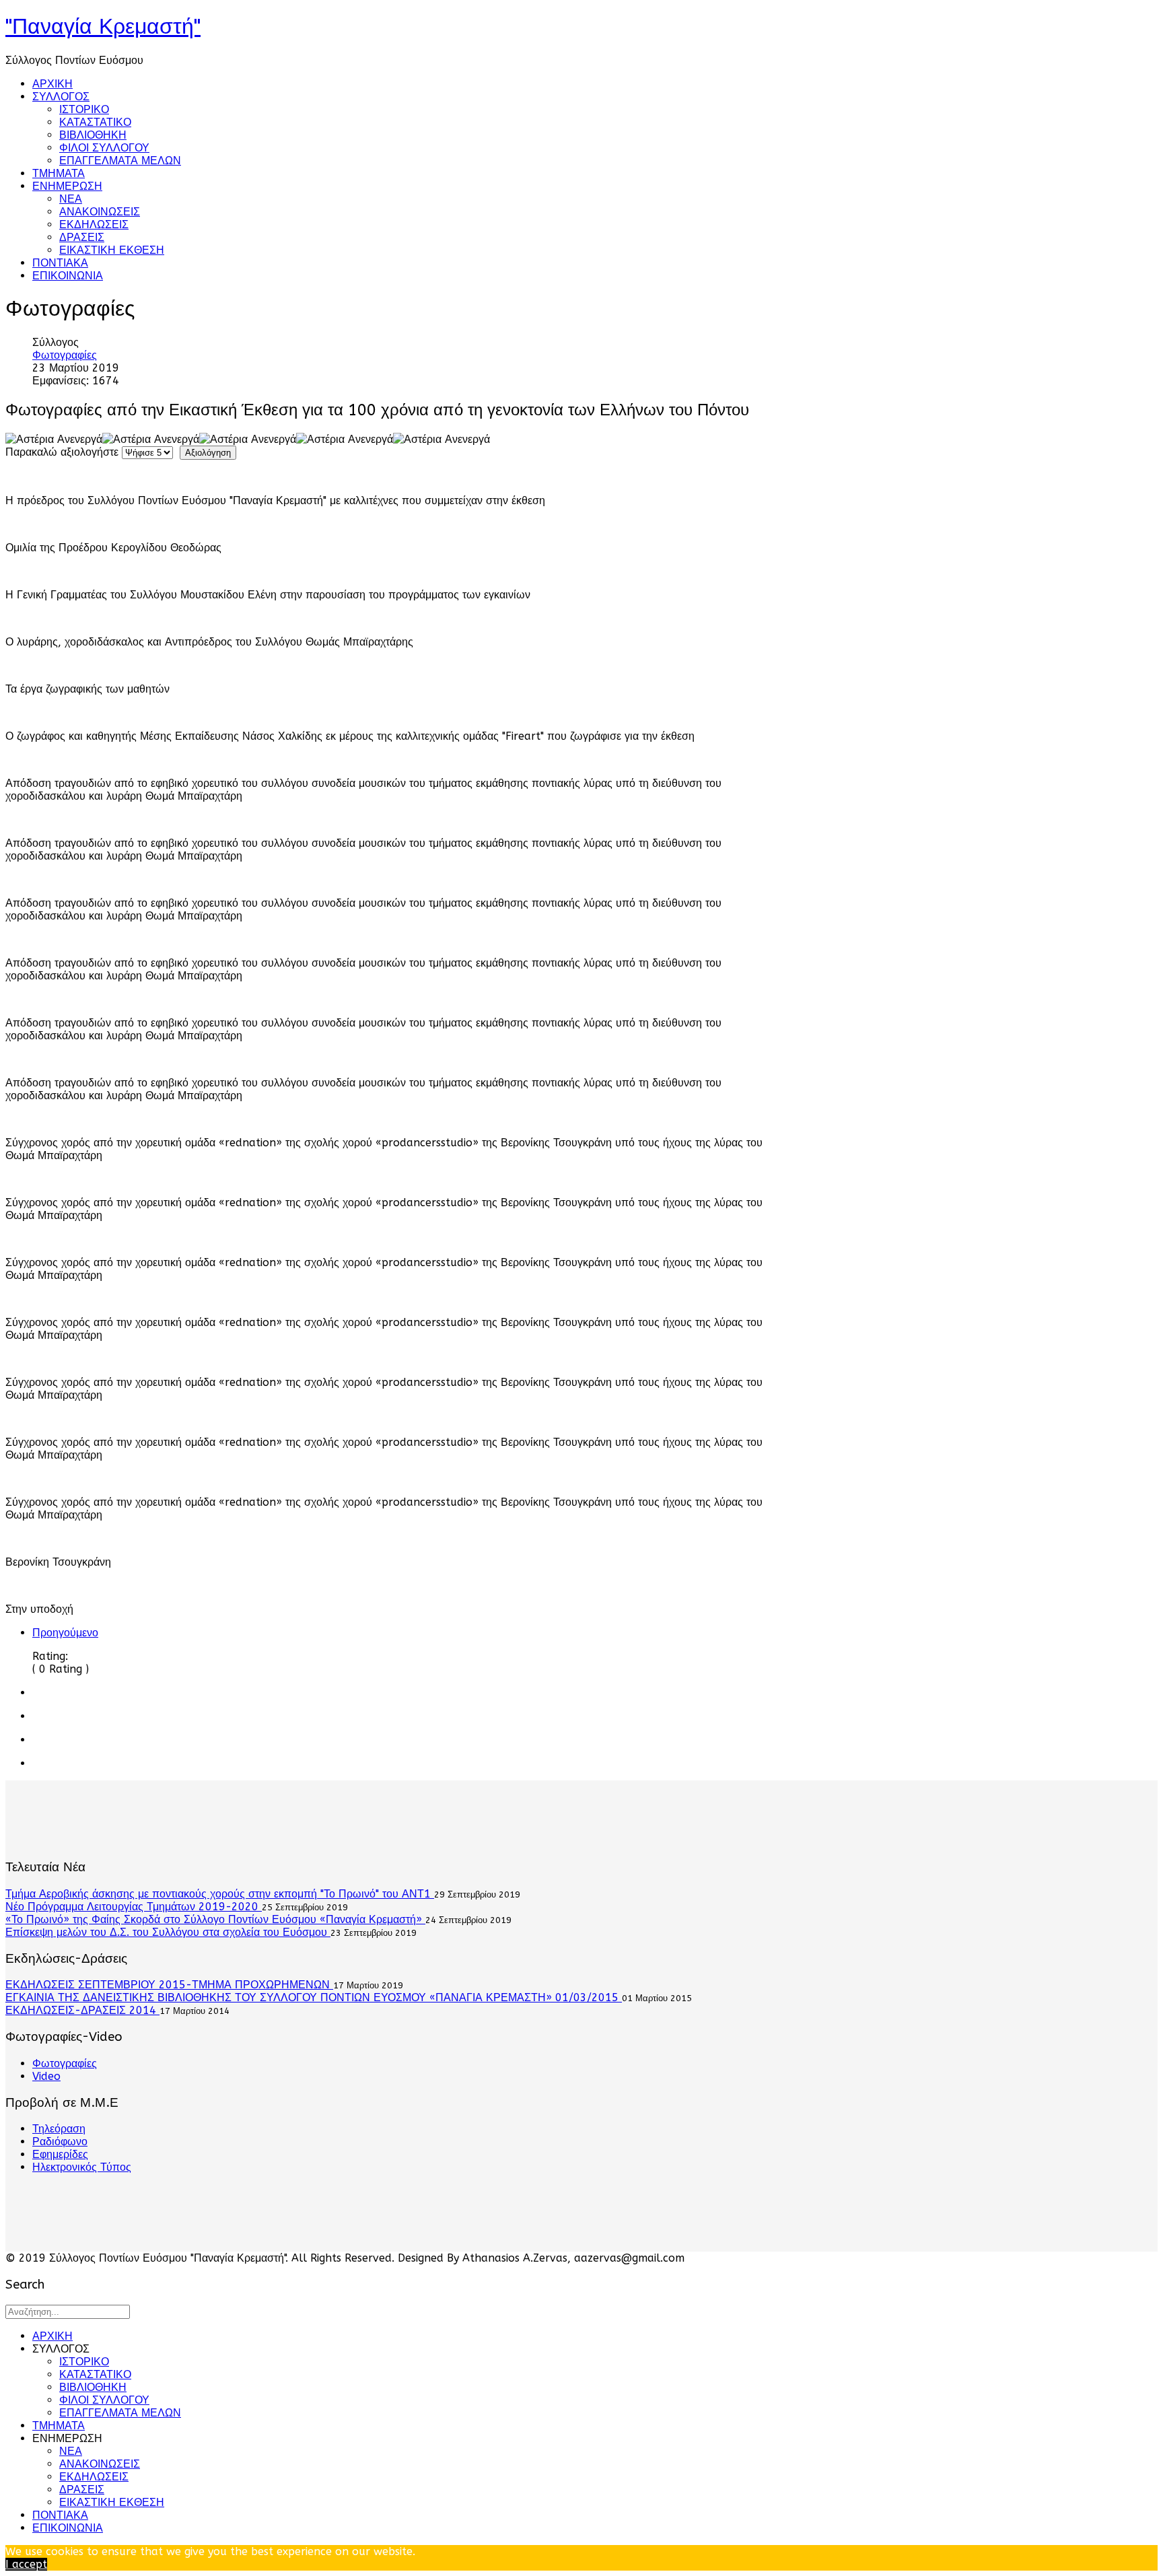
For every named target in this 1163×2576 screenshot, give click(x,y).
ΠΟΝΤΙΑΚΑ (60, 263)
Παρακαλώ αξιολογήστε (62, 452)
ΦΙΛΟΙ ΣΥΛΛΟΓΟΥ (104, 148)
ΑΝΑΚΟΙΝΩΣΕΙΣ (100, 212)
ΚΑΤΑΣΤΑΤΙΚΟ (95, 122)
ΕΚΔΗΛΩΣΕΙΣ (94, 224)
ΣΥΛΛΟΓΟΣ (61, 97)
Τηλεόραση (59, 2129)
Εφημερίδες (60, 2154)
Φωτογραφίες (65, 355)
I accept (26, 2564)
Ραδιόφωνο (60, 2142)
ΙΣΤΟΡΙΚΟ (84, 109)
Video (46, 2076)
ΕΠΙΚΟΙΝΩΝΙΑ (68, 276)
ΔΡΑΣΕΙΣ (82, 237)
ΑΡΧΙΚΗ (52, 84)
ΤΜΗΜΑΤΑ (59, 173)
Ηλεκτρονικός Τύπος (82, 2167)
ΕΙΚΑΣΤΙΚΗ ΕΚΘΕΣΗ (112, 250)
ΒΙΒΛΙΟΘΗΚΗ (93, 135)
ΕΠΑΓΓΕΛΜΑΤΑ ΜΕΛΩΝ (120, 161)
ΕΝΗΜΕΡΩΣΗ (67, 186)
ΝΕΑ (71, 199)
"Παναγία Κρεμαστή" (103, 27)
